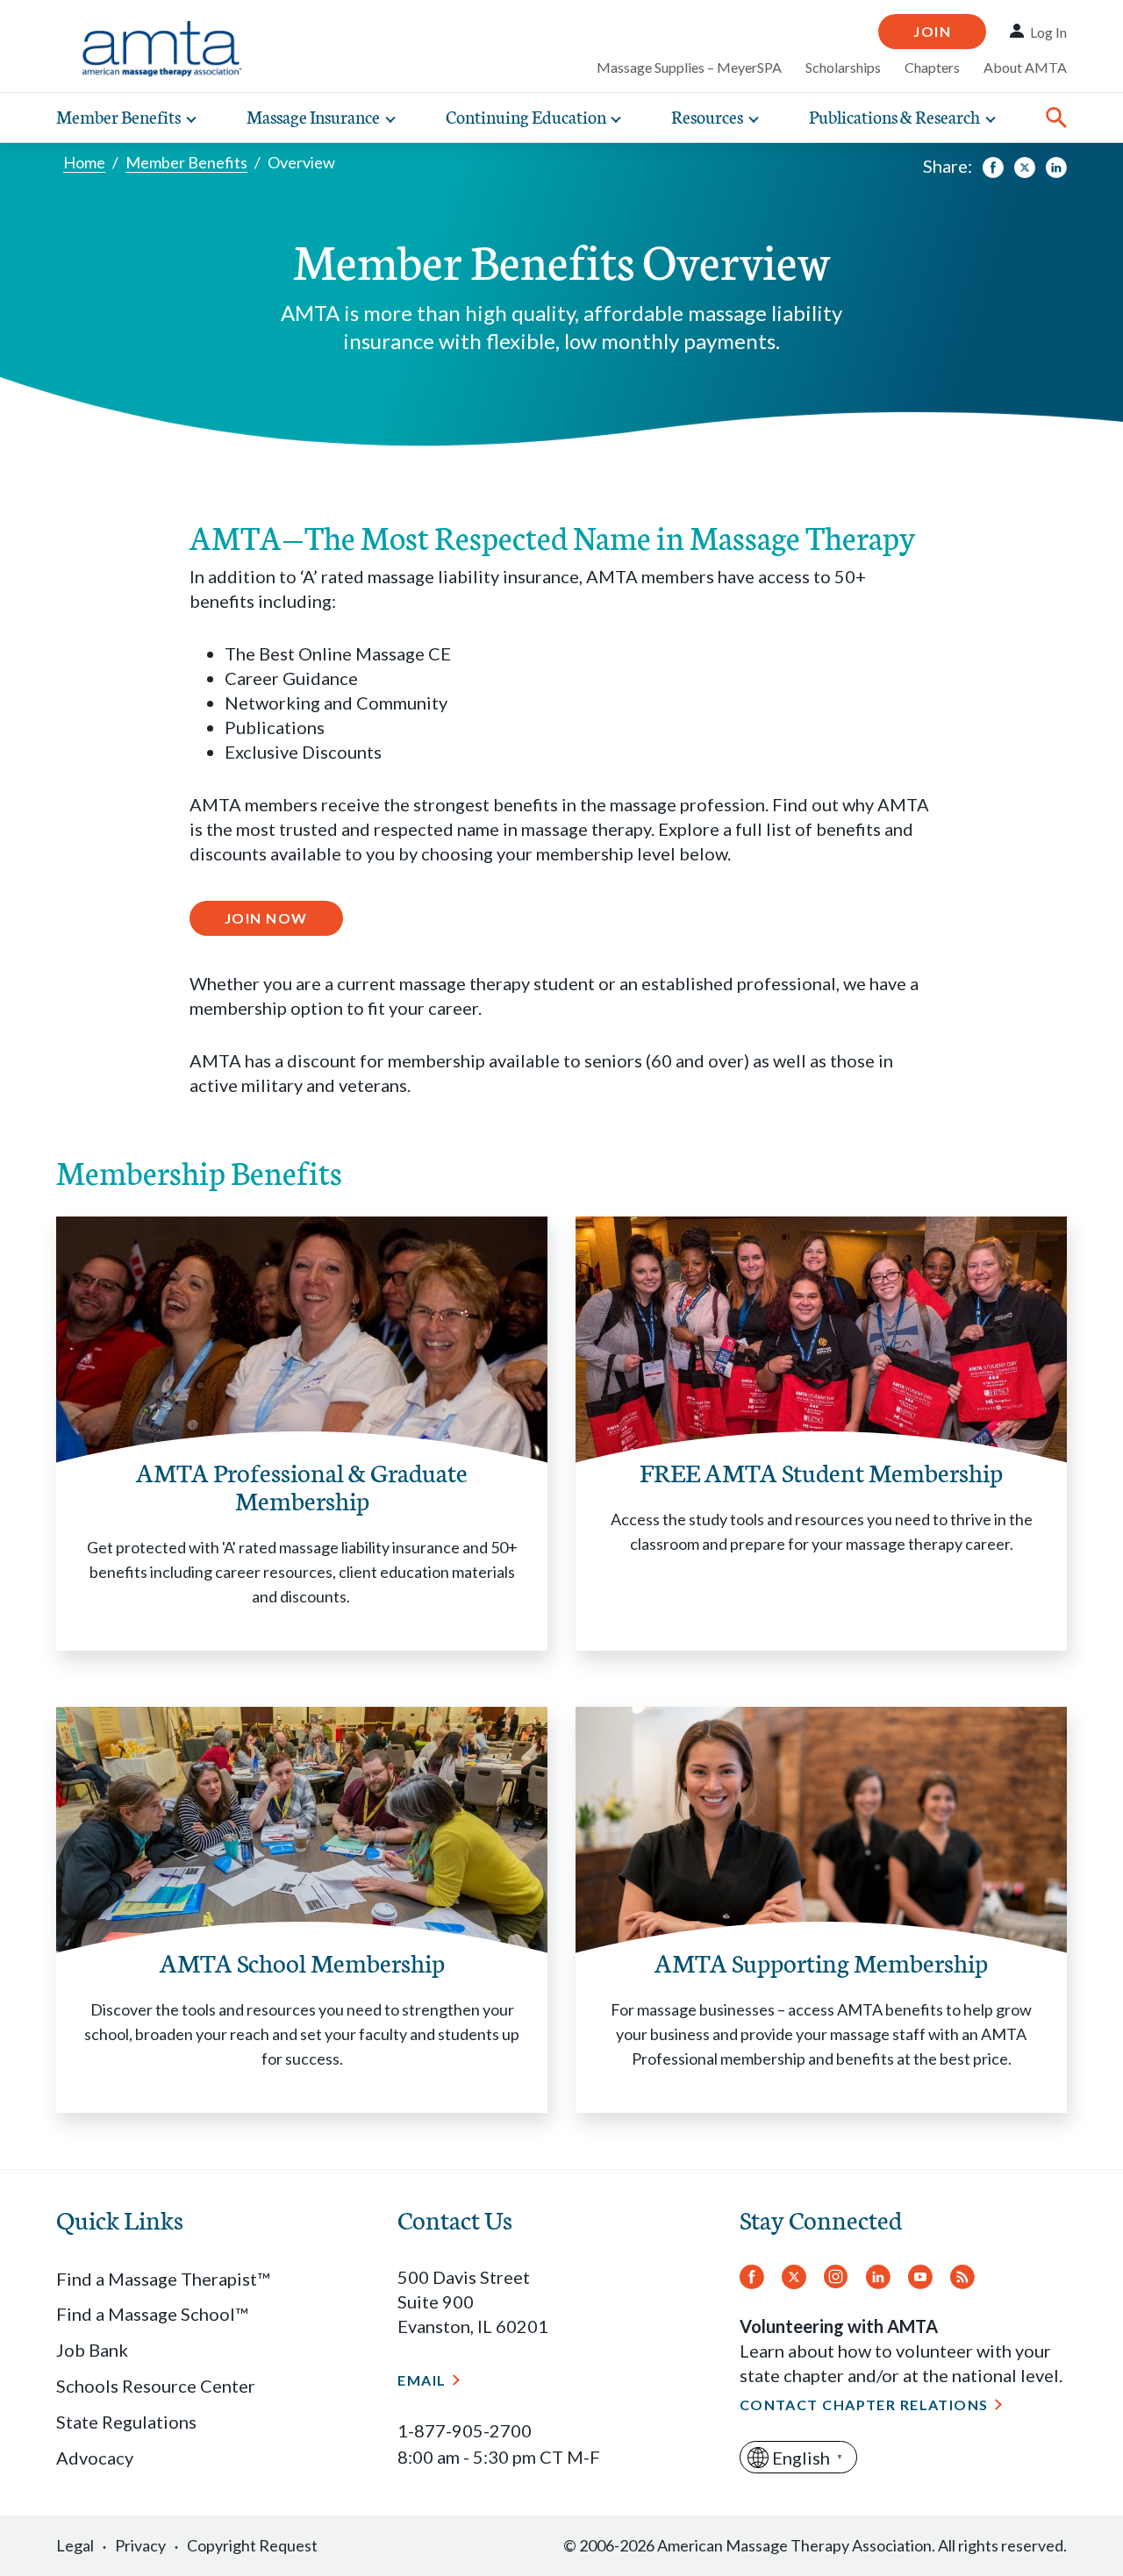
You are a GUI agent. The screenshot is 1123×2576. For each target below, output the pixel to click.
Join (932, 31)
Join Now (266, 918)
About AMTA (1025, 67)
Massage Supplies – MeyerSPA (689, 67)
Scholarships (843, 67)
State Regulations (126, 2422)
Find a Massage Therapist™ (163, 2279)
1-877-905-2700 (465, 2430)
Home (84, 162)
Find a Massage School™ (152, 2314)
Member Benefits (186, 162)
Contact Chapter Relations (864, 2405)
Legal (75, 2545)
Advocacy (95, 2458)
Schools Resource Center (156, 2386)
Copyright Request (252, 2545)
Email (422, 2380)
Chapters (932, 67)
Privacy (140, 2545)
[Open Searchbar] (1056, 118)
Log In (1048, 32)
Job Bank (92, 2350)
